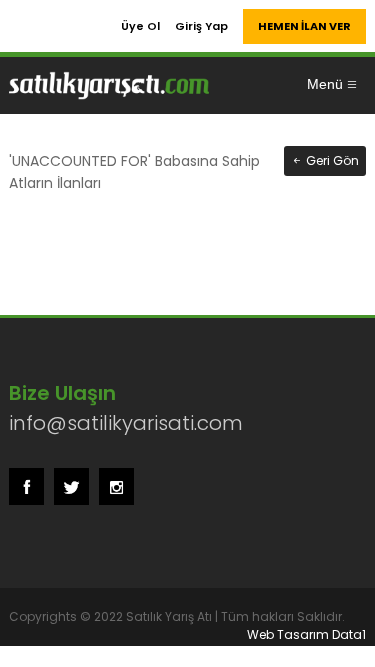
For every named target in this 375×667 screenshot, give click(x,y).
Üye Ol (140, 26)
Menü (325, 84)
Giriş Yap (201, 26)
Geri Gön (331, 160)
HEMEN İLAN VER (304, 26)
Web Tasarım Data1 (306, 634)
